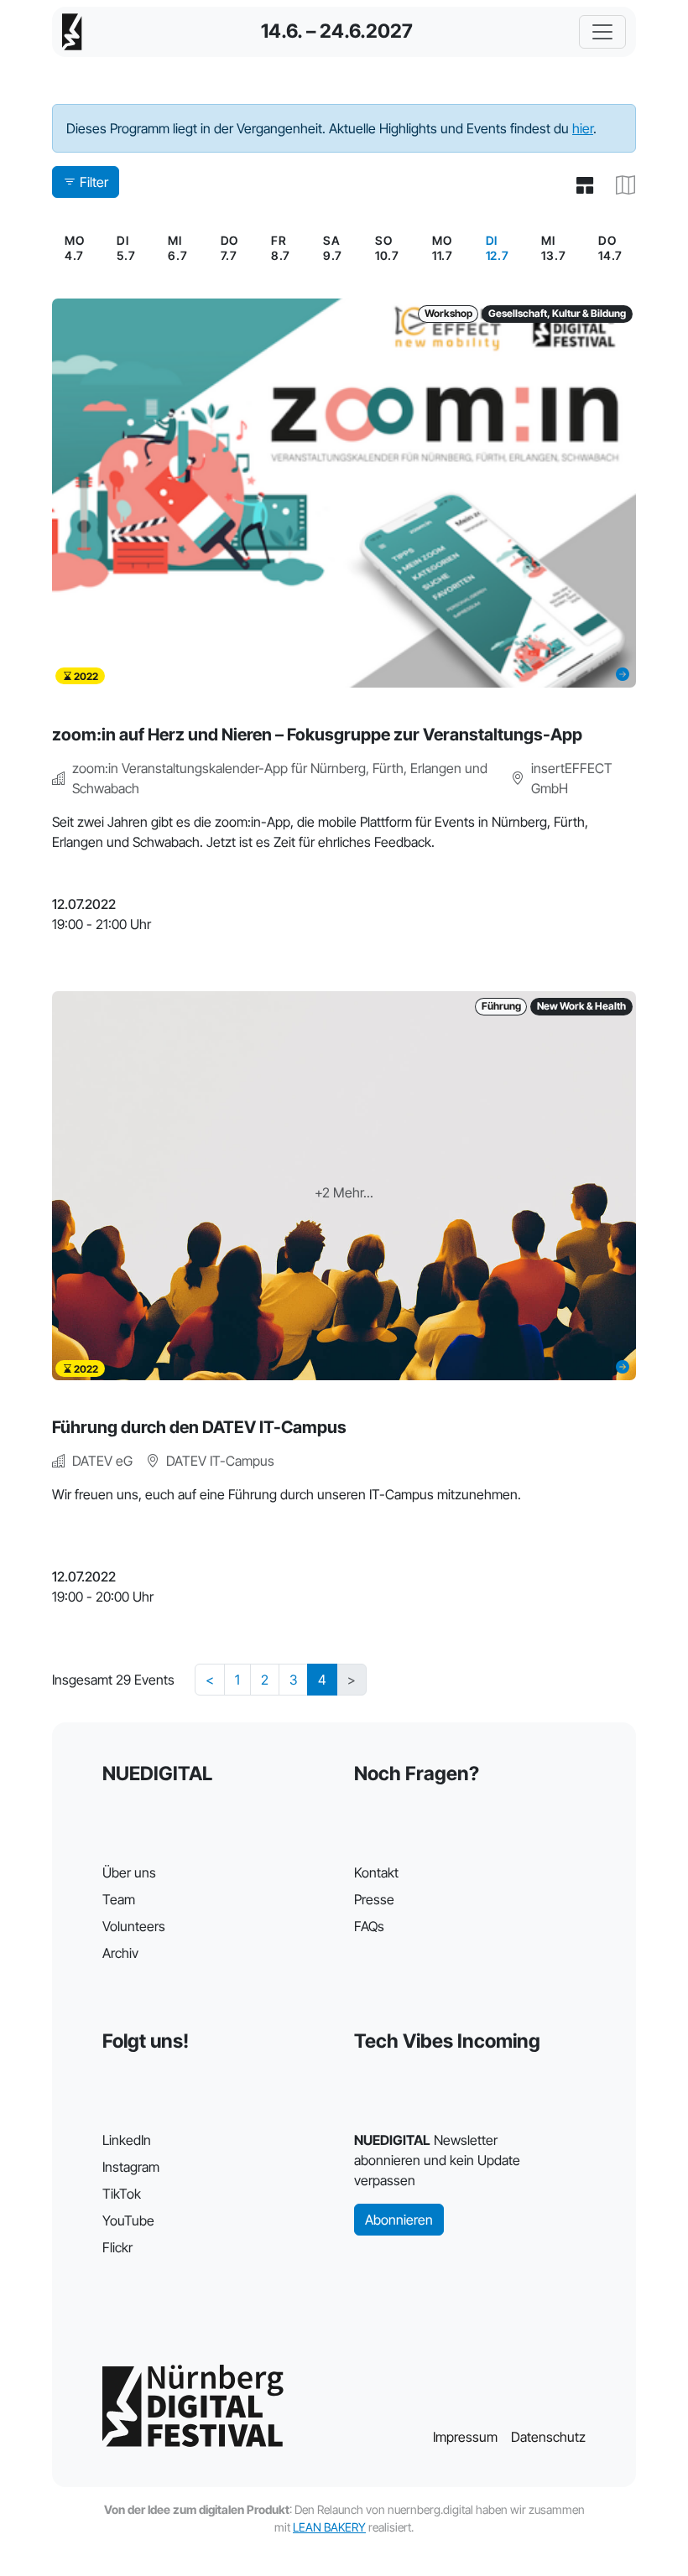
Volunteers (134, 1926)
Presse (374, 1899)
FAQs (369, 1926)
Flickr (117, 2247)
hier (583, 128)
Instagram (131, 2167)
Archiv (120, 1953)
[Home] (72, 32)
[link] (498, 248)
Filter (94, 182)
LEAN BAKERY (329, 2527)
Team (119, 1899)
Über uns (129, 1872)
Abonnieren (399, 2220)
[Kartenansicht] (619, 185)
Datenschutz (548, 2437)
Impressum (465, 2437)
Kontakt (376, 1872)
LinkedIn (127, 2140)
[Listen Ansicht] (578, 185)
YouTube (128, 2220)
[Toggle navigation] (602, 32)
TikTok (122, 2194)
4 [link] (322, 1680)
